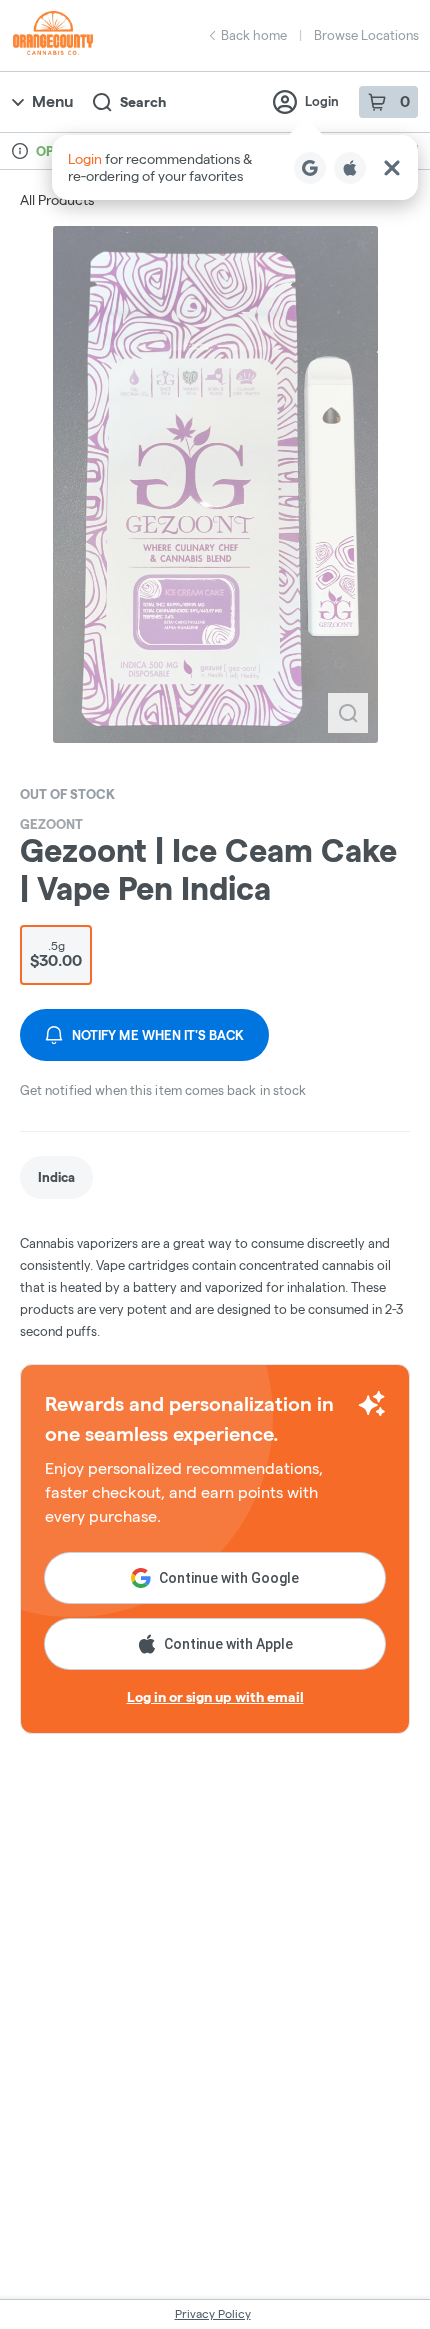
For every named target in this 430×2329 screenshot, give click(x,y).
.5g (56, 954)
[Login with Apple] (350, 168)
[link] (56, 1177)
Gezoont (51, 824)
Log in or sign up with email (215, 1697)
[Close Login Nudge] (392, 168)
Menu (52, 101)
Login (322, 101)
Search (143, 102)
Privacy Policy (213, 2313)
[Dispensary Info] (20, 151)
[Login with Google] (310, 168)
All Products (57, 200)
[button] (235, 167)
